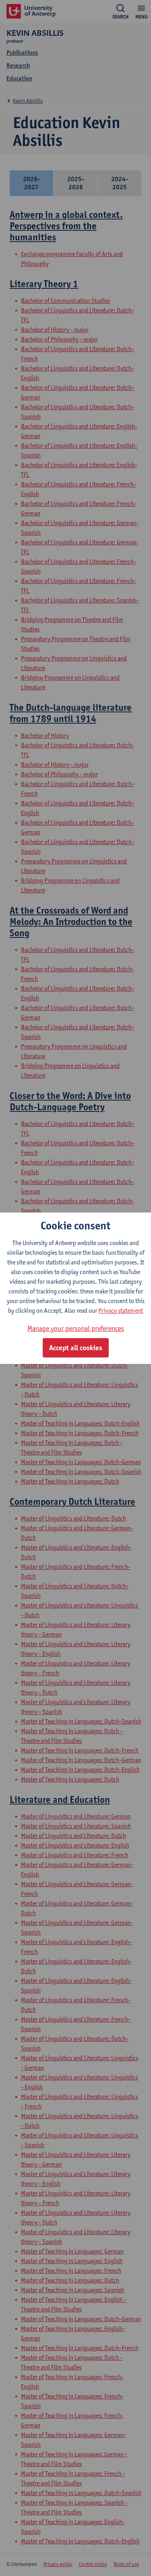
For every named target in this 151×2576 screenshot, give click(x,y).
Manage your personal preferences (76, 1328)
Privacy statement (121, 1311)
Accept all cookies (76, 1348)
